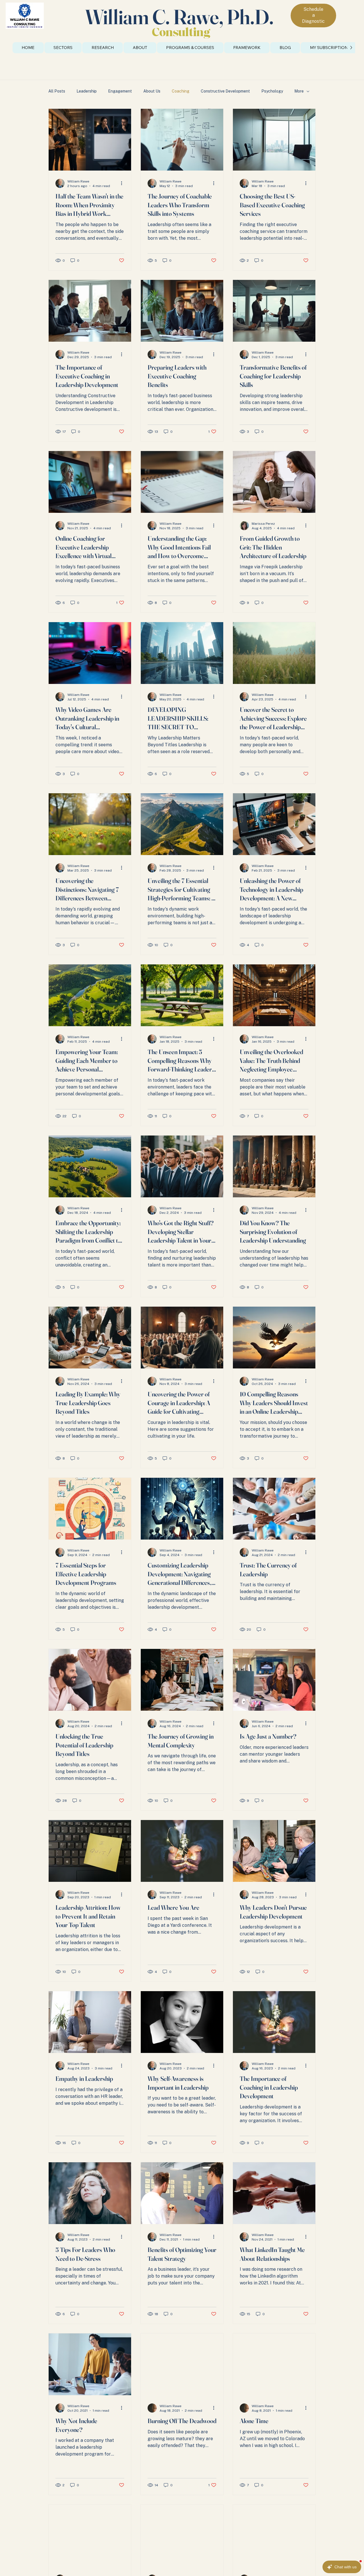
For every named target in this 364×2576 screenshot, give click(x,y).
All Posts (57, 91)
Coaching (181, 91)
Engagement (120, 91)
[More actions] (123, 183)
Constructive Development (225, 91)
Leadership (87, 91)
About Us (152, 91)
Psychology (272, 91)
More (299, 91)
